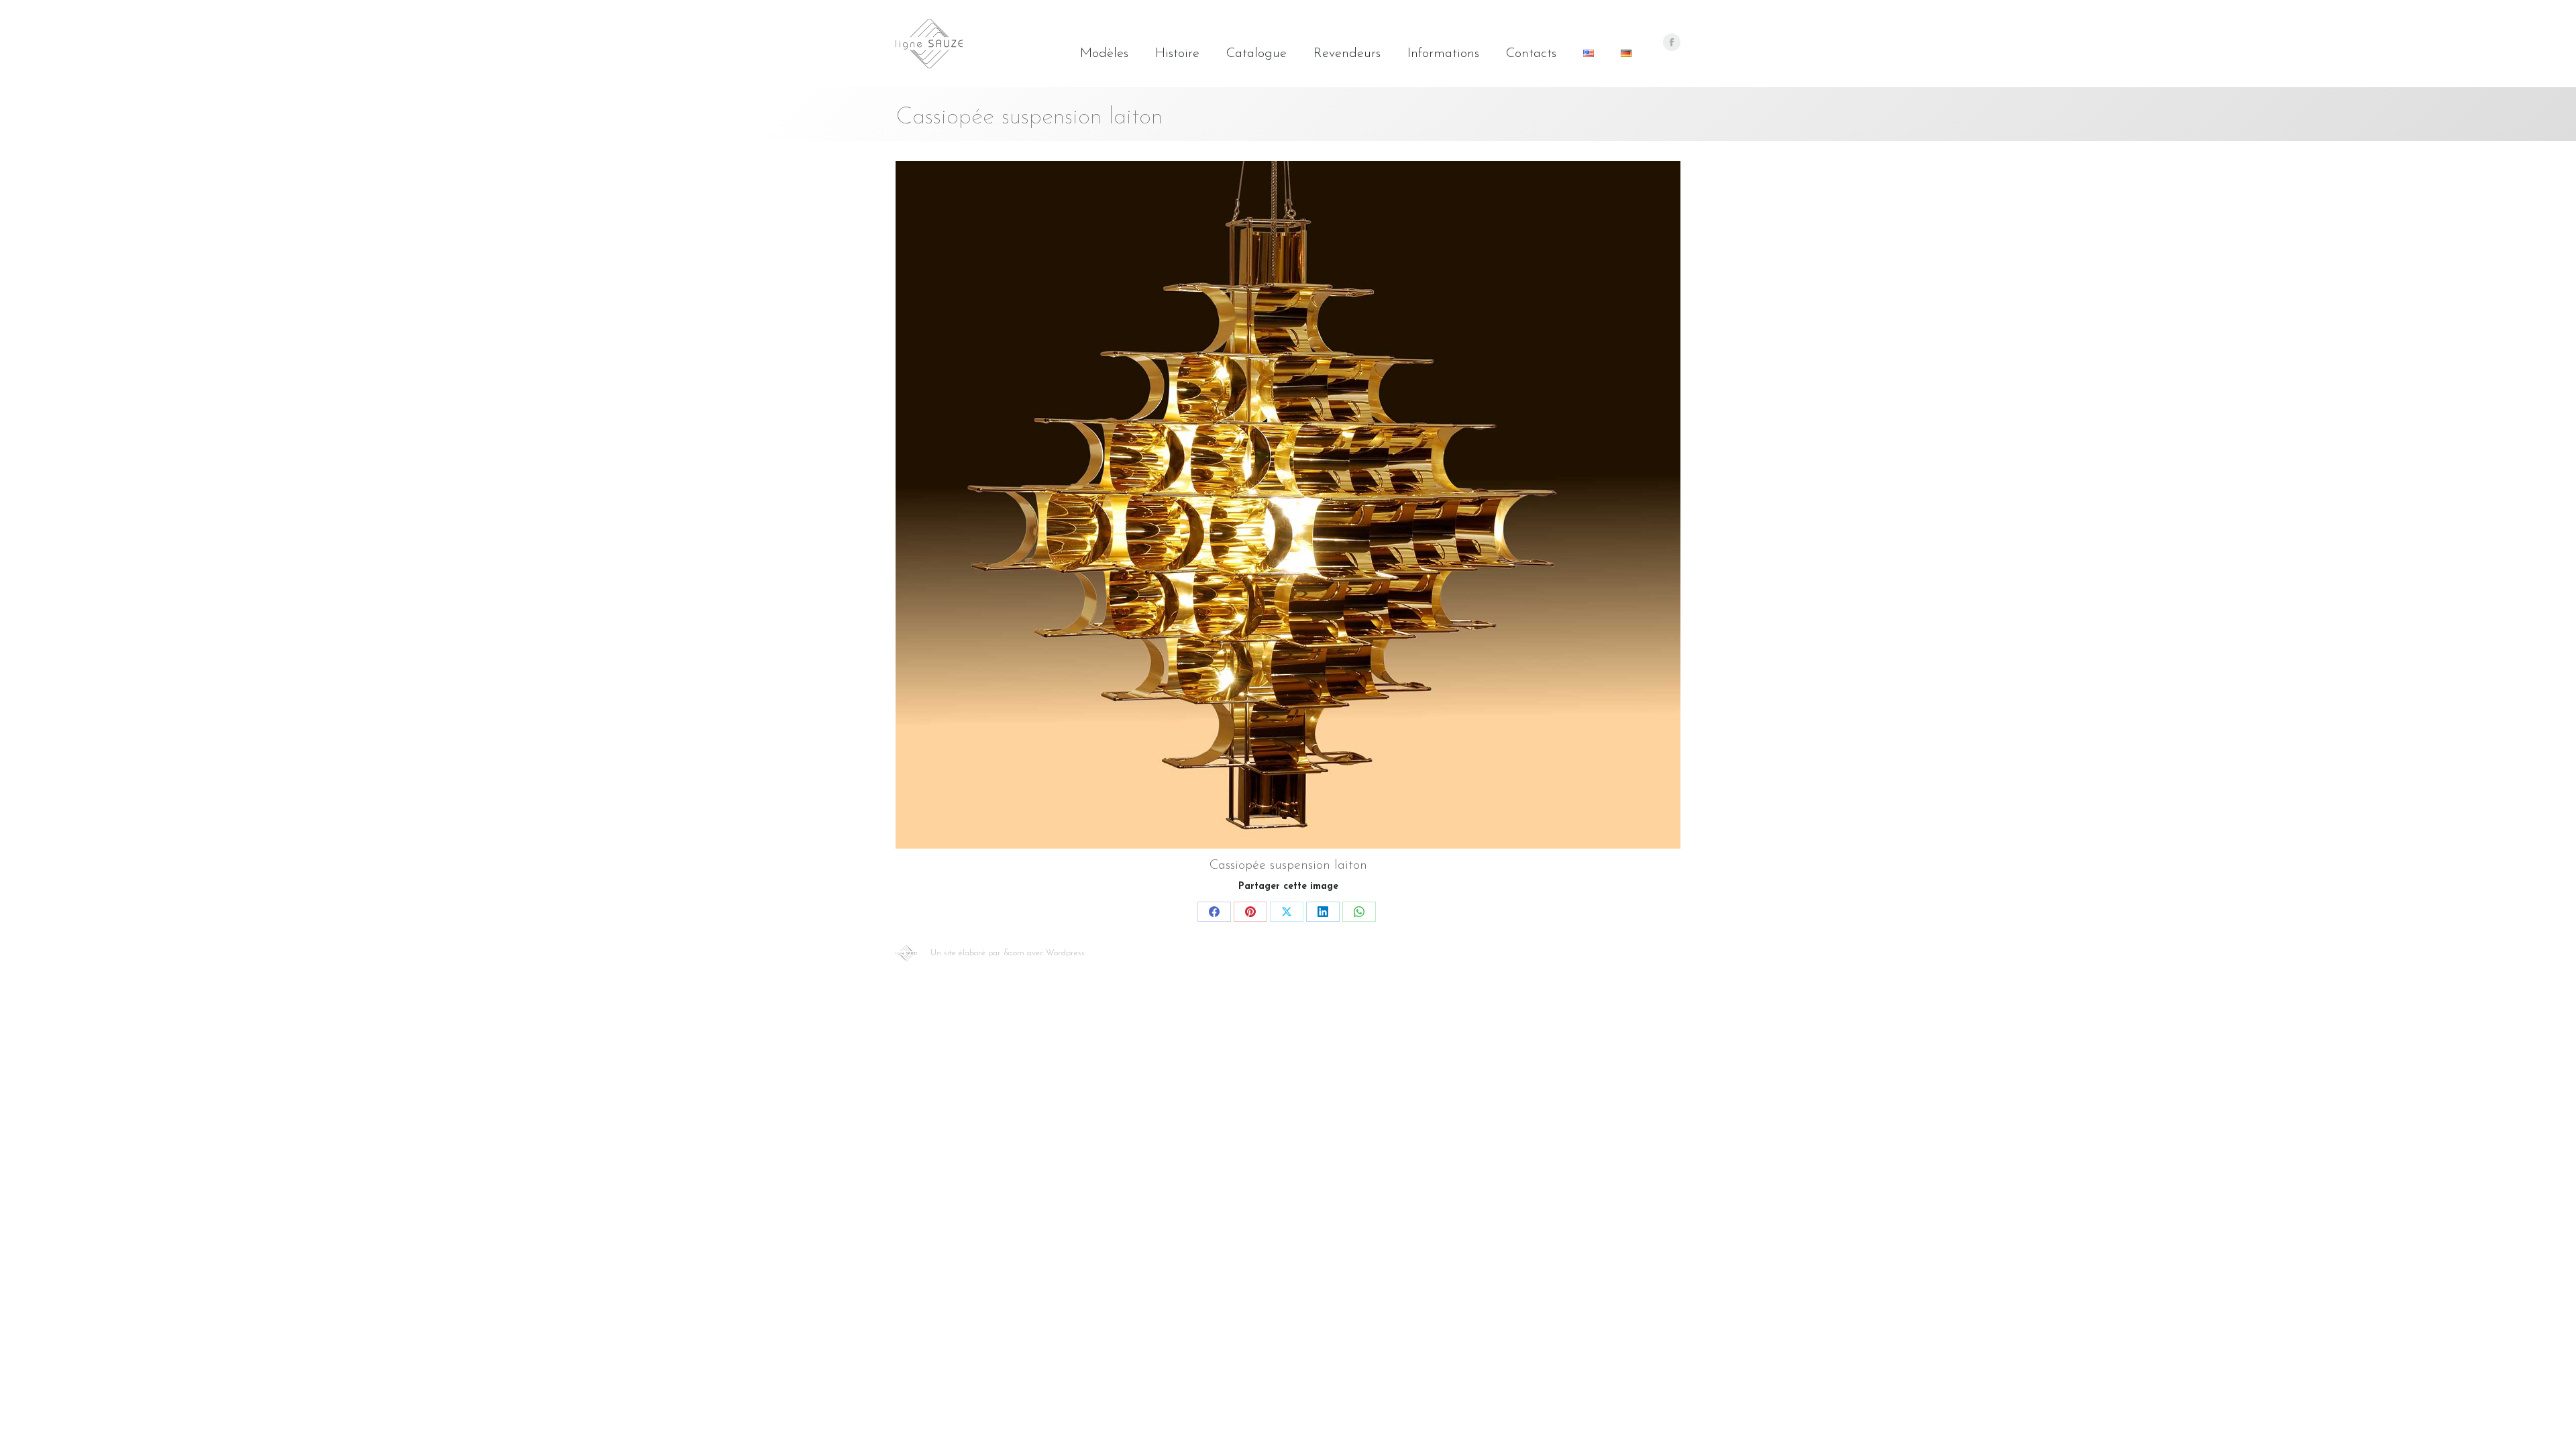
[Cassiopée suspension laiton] (1288, 505)
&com (1014, 953)
